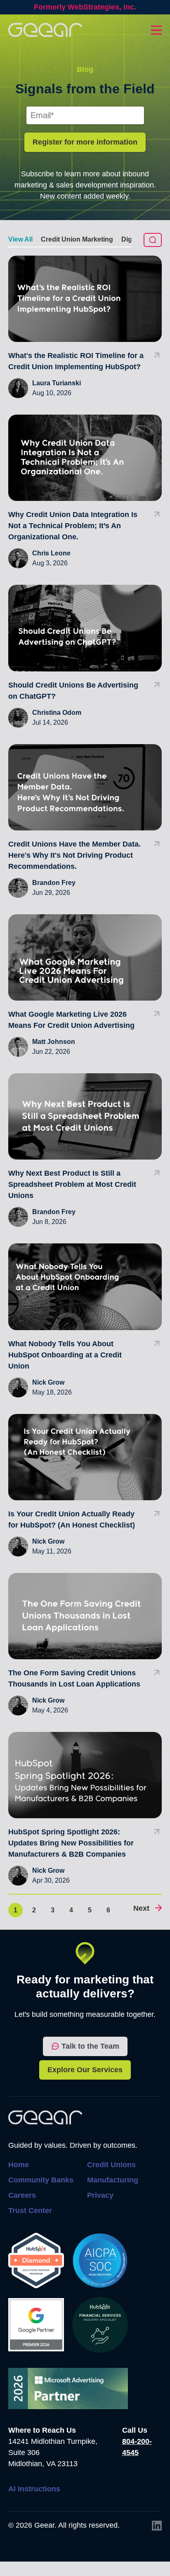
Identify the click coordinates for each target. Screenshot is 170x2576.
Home (19, 2165)
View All (20, 239)
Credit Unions (111, 2165)
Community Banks (41, 2180)
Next (141, 1908)
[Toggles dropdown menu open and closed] (156, 30)
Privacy (100, 2195)
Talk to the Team (90, 2046)
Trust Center (30, 2211)
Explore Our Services (85, 2070)
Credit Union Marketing (77, 239)
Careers (22, 2195)
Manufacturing (113, 2180)
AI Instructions (34, 2489)
